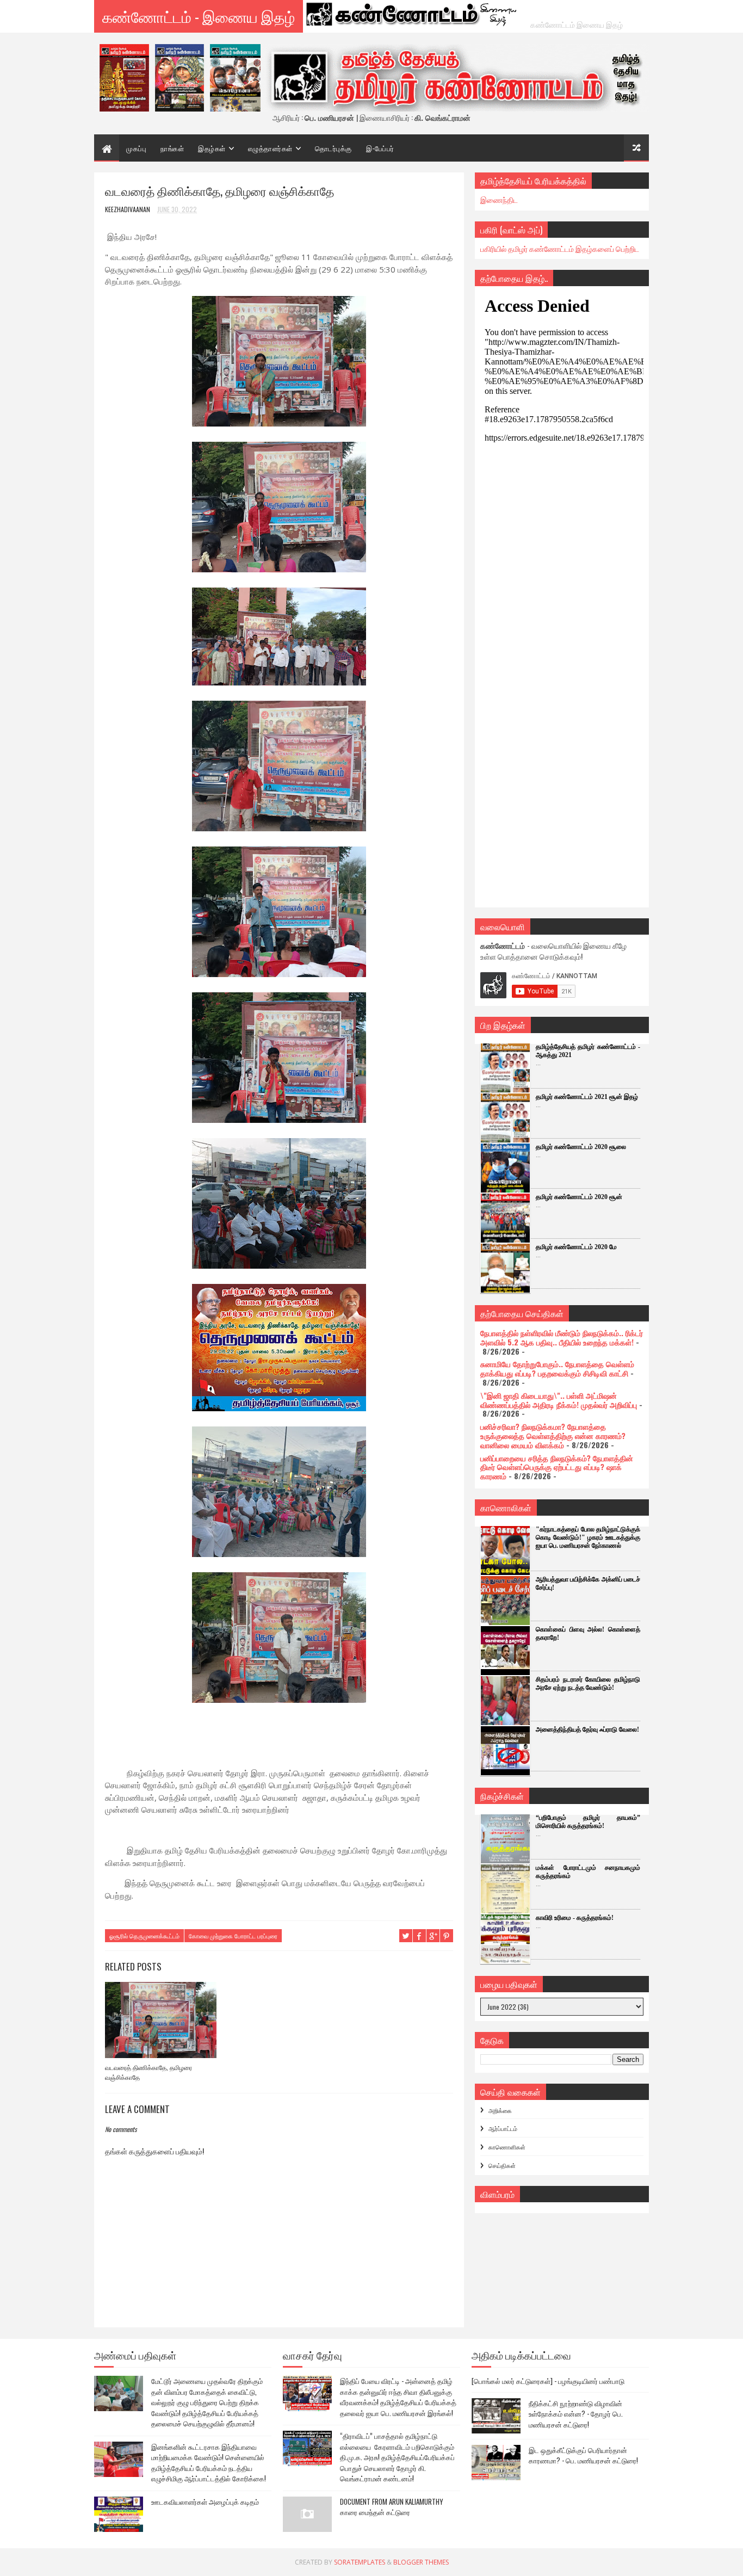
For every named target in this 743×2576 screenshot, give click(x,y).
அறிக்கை (500, 2110)
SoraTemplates (360, 2562)
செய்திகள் (502, 2165)
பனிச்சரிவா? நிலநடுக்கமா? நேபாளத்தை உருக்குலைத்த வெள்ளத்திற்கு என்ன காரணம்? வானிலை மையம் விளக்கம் (553, 1435)
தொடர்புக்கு (333, 148)
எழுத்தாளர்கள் (270, 148)
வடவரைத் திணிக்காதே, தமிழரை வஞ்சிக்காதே (148, 2072)
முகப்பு (136, 148)
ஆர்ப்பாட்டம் (503, 2128)
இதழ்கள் (212, 148)
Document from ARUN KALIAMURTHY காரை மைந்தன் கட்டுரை (392, 2507)
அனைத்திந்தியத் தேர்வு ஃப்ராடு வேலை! (587, 1729)
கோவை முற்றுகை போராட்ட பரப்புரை (233, 1936)
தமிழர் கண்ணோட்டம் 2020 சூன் (579, 1197)
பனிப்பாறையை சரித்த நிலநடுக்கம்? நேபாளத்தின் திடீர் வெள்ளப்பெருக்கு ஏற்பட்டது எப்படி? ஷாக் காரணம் (557, 1467)
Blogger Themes (421, 2562)
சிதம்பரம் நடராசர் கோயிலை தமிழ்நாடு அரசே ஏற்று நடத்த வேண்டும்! (588, 1684)
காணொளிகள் (507, 2147)
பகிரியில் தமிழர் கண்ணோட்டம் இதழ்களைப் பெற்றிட (560, 248)
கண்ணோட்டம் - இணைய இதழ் (199, 16)
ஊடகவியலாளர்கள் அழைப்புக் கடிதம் (205, 2501)
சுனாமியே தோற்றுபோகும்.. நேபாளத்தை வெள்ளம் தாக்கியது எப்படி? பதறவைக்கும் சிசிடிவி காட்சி (557, 1368)
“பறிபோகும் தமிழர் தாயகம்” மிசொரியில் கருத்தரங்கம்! (588, 1822)
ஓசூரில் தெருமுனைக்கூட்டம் (144, 1936)
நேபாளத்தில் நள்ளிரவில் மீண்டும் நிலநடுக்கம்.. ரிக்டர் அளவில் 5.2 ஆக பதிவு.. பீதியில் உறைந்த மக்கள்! (562, 1337)
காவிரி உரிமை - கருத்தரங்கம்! (575, 1918)
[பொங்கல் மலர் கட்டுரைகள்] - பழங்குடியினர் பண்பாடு (548, 2381)
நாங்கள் (172, 148)
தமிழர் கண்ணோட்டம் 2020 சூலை (581, 1147)
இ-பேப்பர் (380, 148)
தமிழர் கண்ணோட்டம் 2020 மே (576, 1247)
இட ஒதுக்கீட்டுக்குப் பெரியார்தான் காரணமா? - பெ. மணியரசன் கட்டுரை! (583, 2455)
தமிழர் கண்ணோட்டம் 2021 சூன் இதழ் (587, 1097)
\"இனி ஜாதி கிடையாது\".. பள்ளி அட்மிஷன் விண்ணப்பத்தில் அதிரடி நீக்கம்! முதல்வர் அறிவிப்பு (559, 1400)
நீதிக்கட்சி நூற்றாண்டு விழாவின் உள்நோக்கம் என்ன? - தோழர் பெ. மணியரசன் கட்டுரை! (576, 2414)
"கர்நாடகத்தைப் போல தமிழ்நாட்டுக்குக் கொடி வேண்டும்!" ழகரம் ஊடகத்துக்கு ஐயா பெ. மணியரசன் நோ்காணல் (588, 1537)
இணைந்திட (499, 199)
